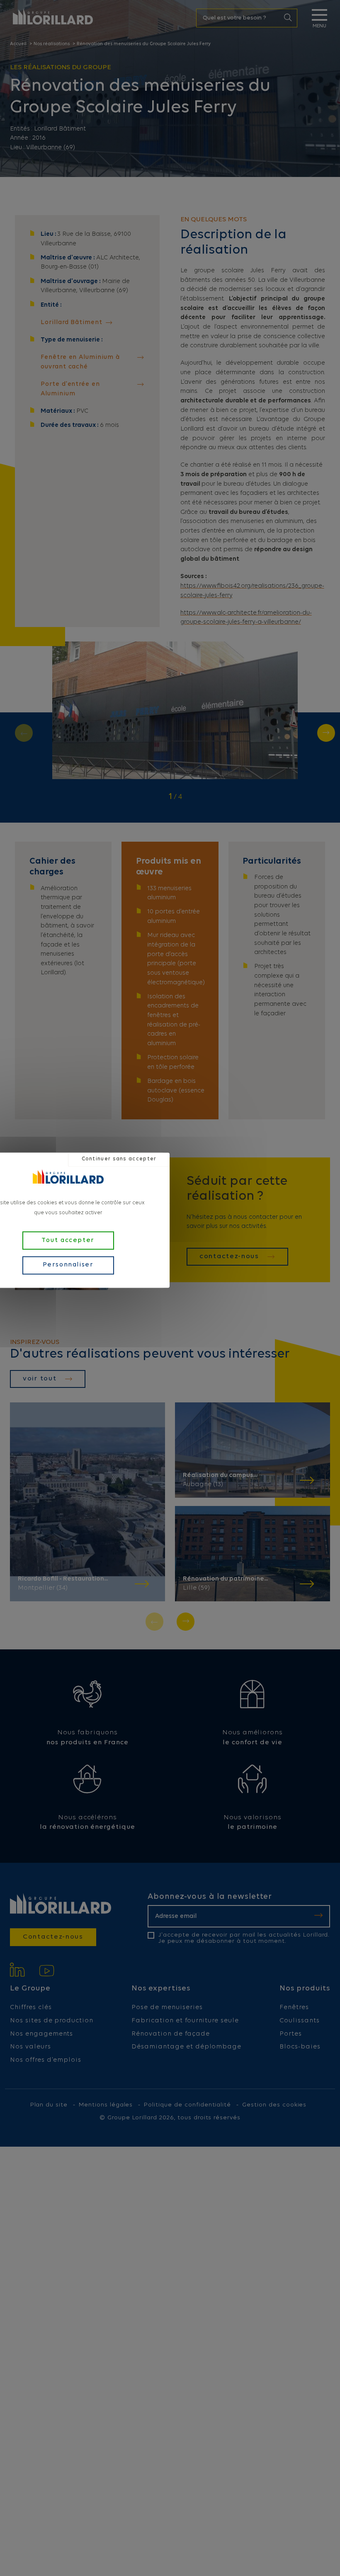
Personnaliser (68, 1265)
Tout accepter (68, 1240)
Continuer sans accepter (119, 1159)
